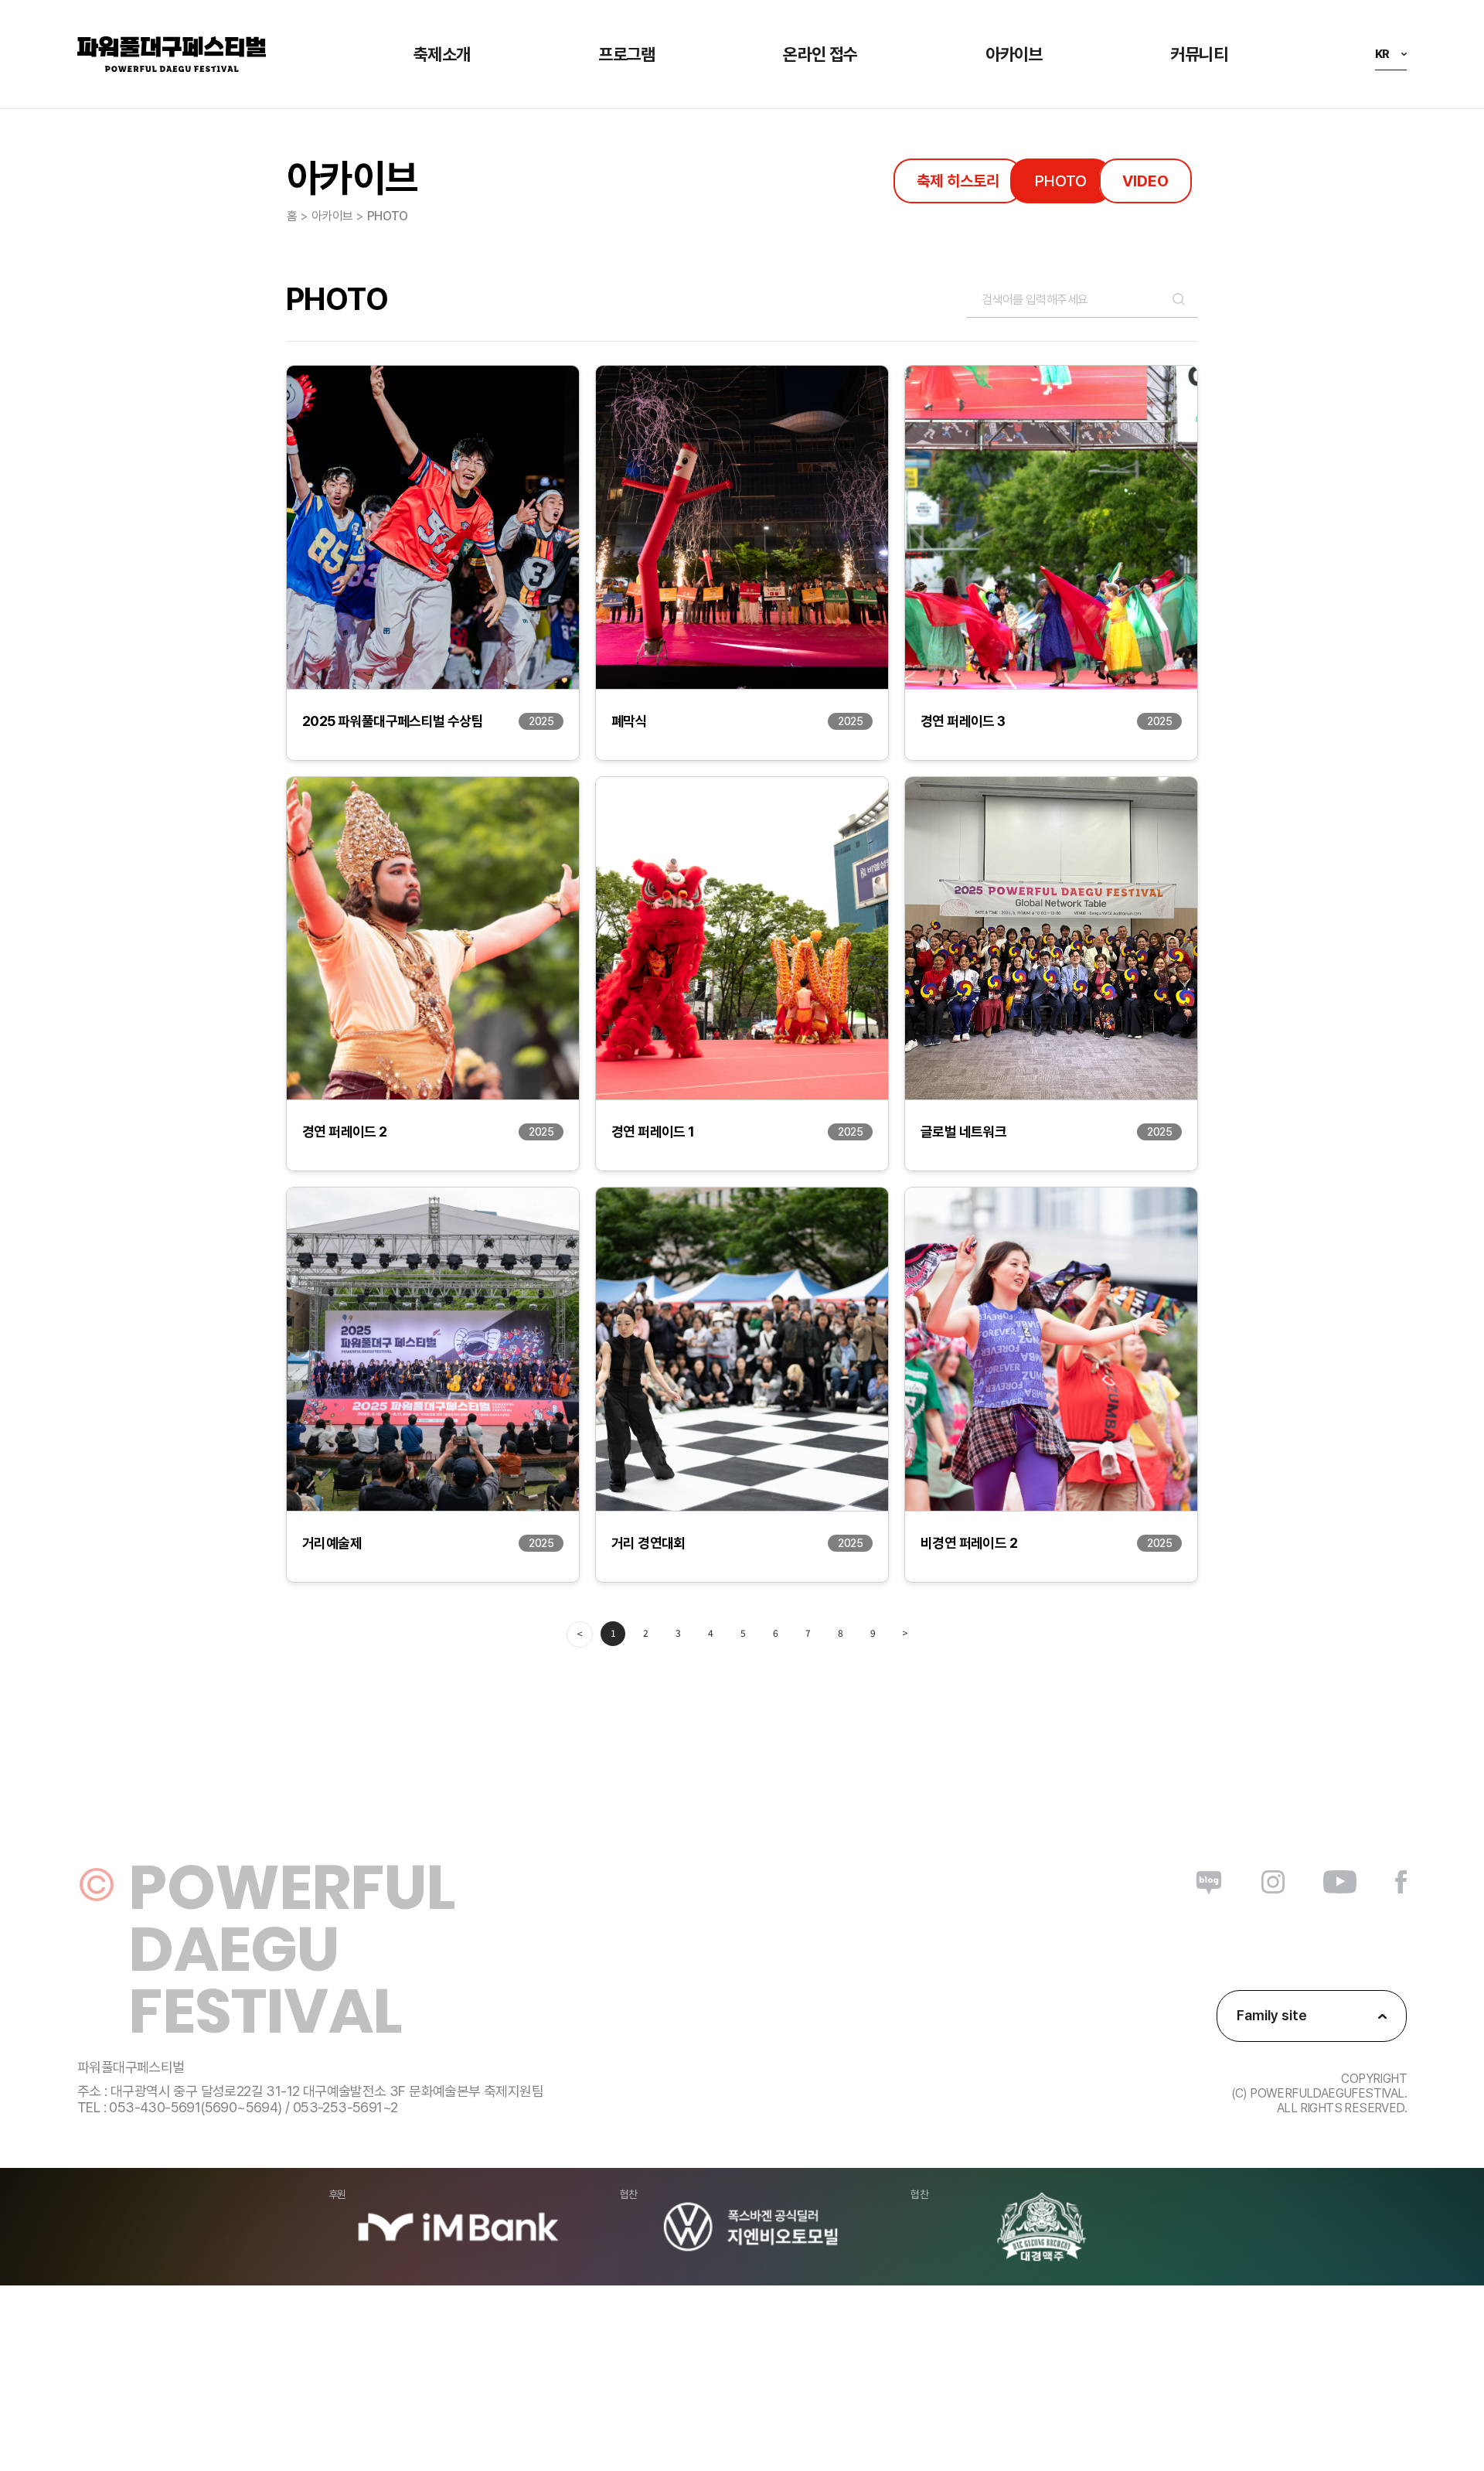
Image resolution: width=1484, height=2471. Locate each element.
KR (1382, 54)
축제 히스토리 (958, 181)
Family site (1272, 2015)
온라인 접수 (820, 54)
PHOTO (1061, 181)
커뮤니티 (1199, 54)
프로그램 (627, 54)
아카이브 (1014, 54)
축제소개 (442, 54)
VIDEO (1145, 181)
